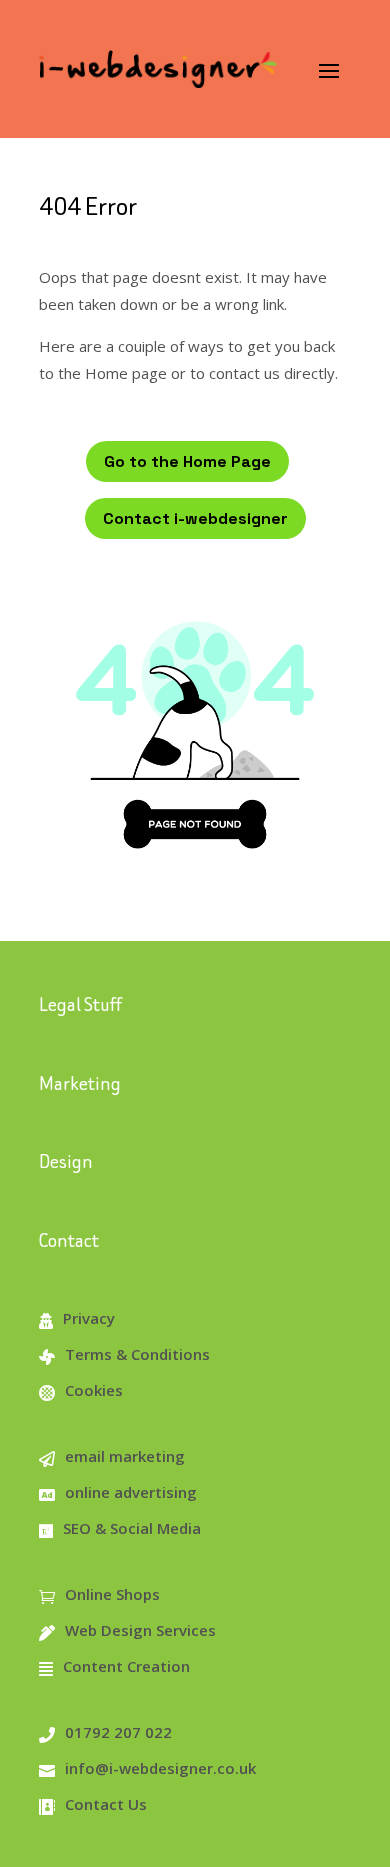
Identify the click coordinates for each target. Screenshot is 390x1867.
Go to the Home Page (187, 461)
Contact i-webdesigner (195, 518)
